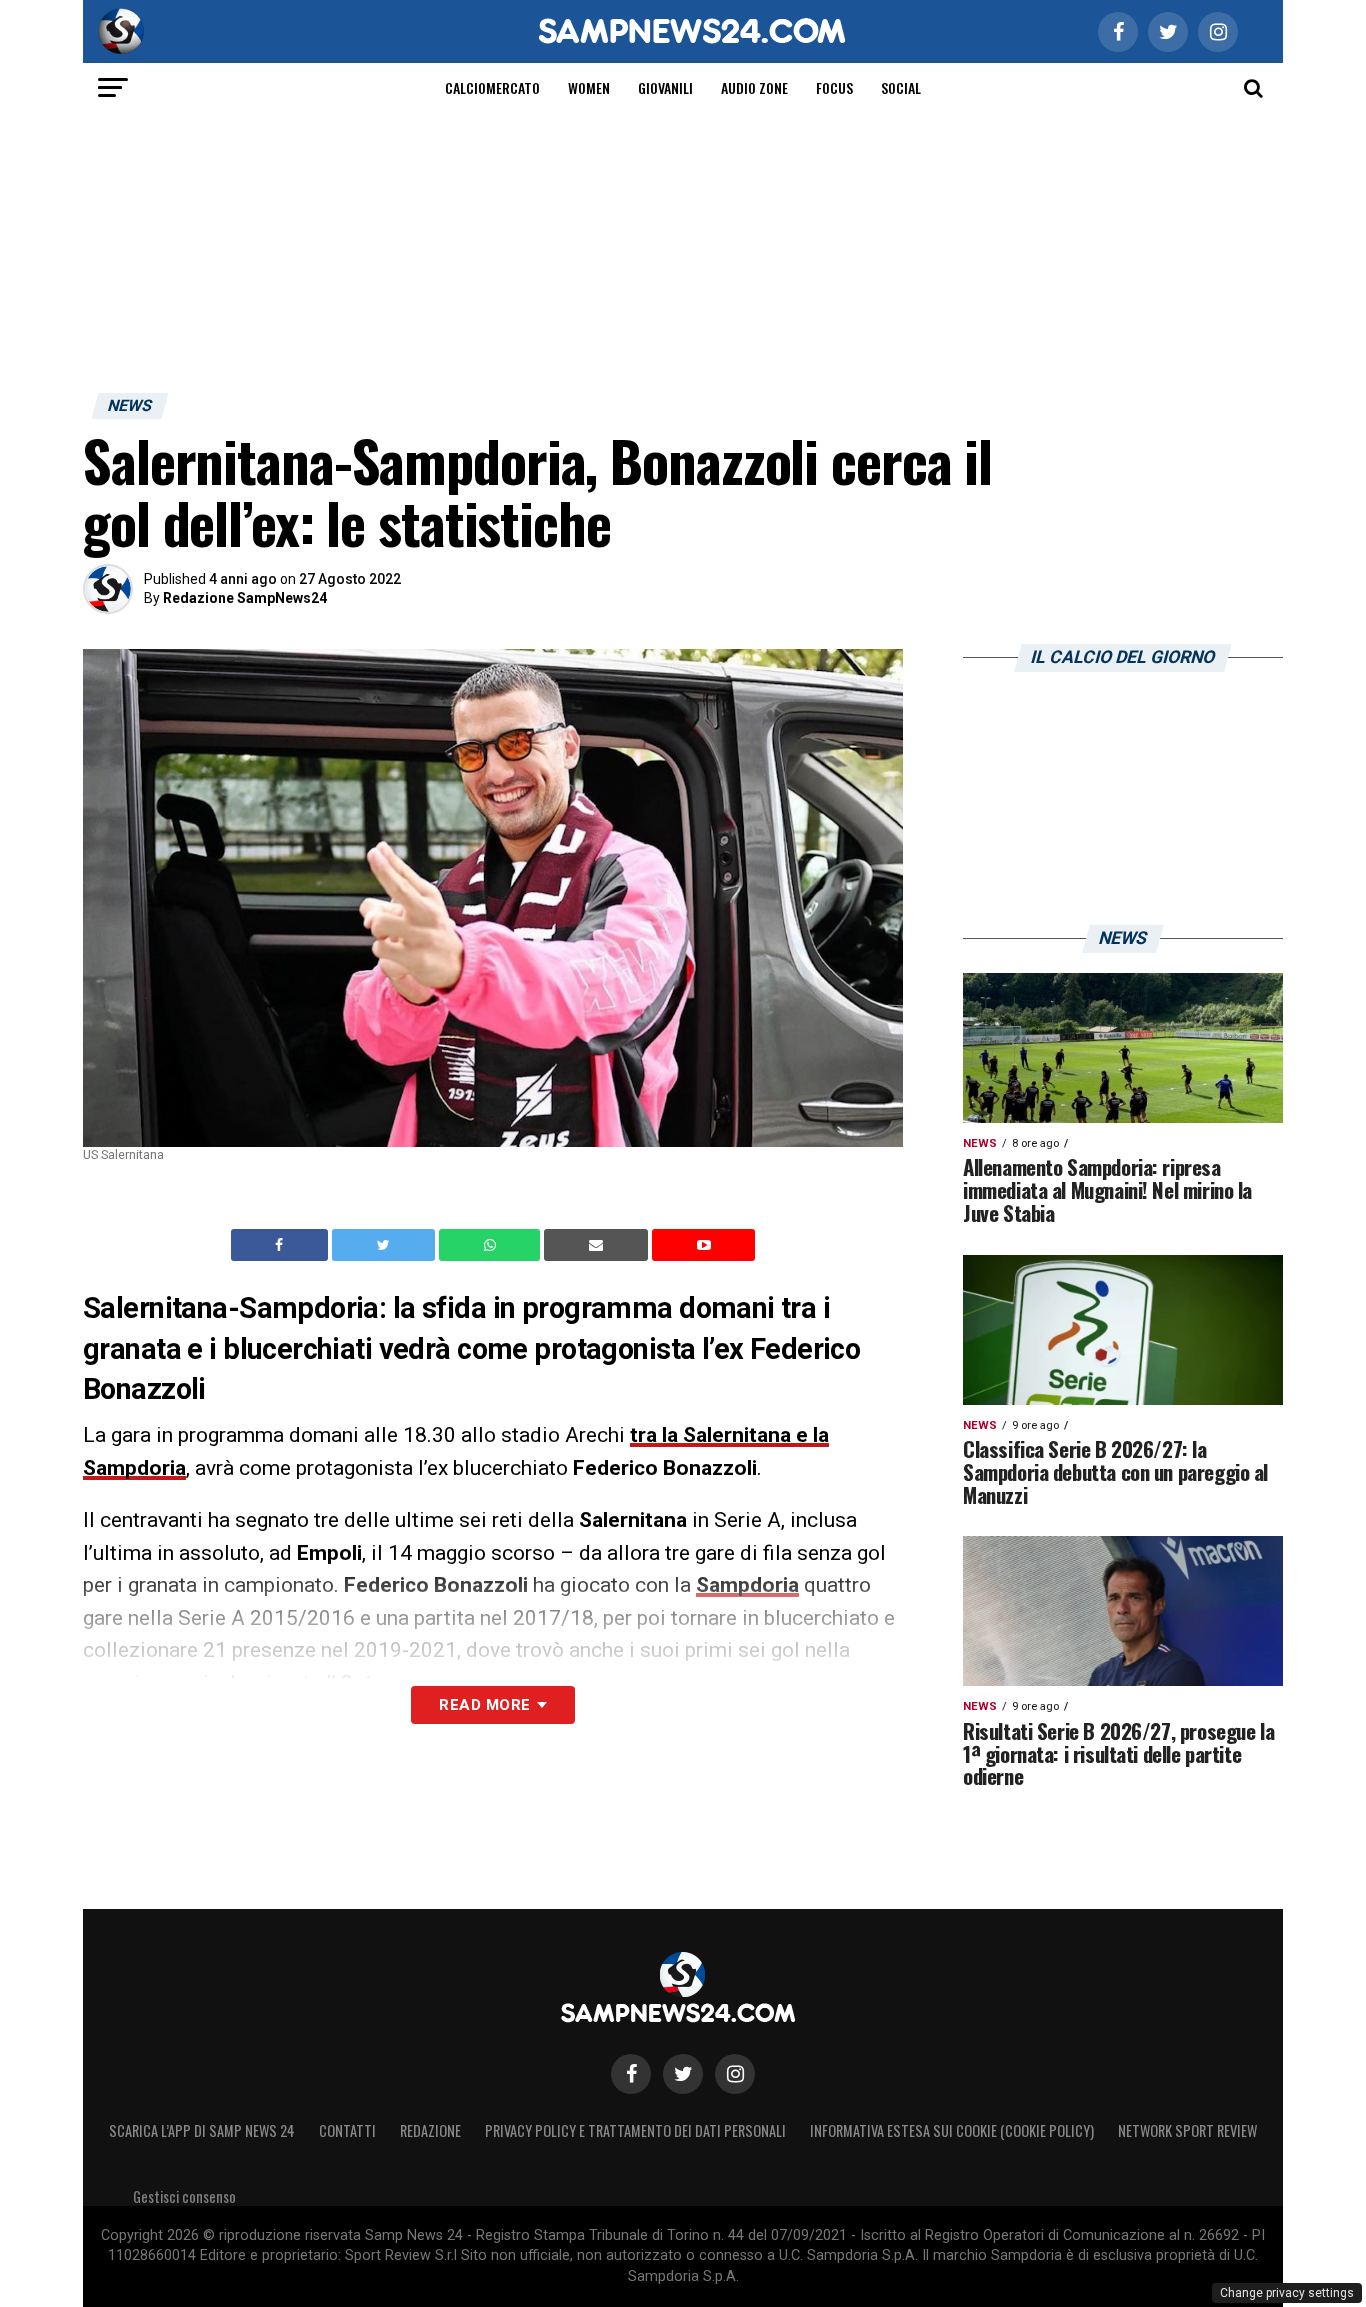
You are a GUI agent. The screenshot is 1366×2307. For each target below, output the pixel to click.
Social (901, 87)
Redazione (430, 2130)
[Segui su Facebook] (631, 2074)
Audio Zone (754, 87)
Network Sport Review (1187, 2130)
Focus (834, 87)
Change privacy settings (1287, 2293)
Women (589, 87)
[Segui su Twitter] (683, 2074)
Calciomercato (492, 87)
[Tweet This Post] (385, 1245)
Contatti (347, 2130)
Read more (484, 1705)
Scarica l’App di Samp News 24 (202, 2130)
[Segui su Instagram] (735, 2074)
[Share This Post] (492, 1245)
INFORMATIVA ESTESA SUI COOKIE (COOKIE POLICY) (952, 2130)
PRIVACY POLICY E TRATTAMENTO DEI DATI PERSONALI (635, 2130)
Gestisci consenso (184, 2196)
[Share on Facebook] (282, 1245)
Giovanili (665, 87)
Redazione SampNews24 (245, 598)
